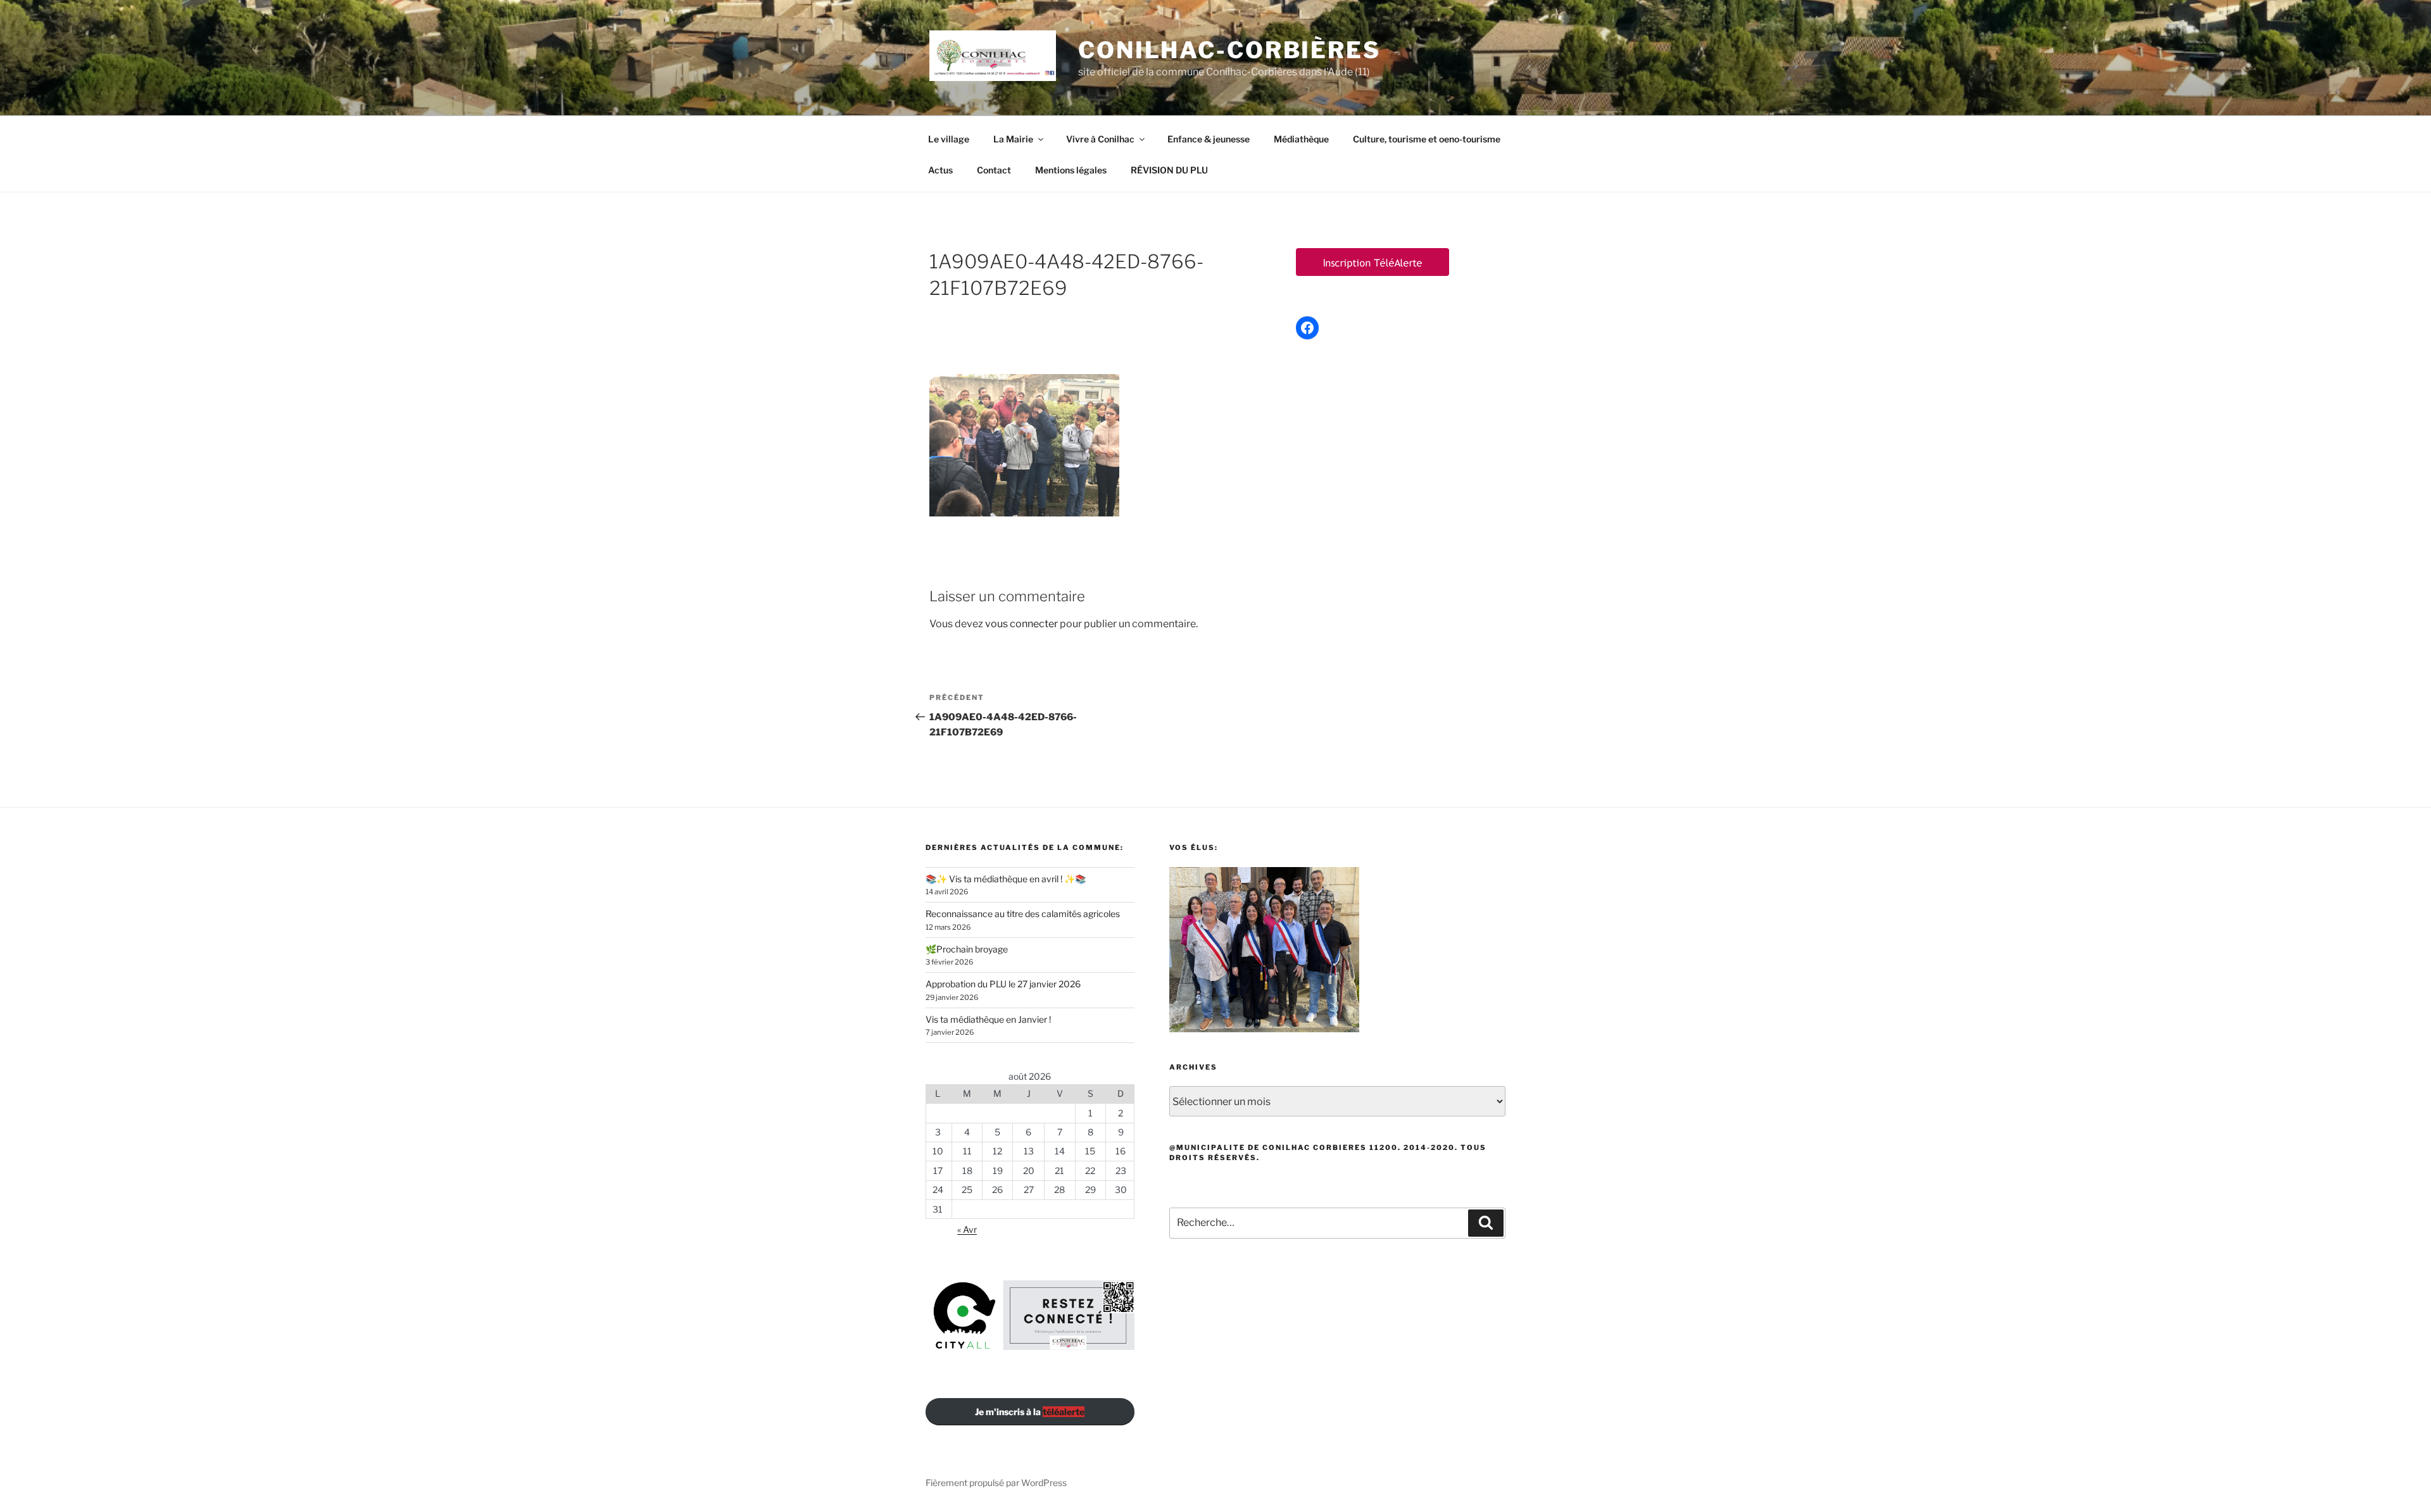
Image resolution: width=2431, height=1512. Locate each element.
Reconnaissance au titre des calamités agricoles (1023, 914)
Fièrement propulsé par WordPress (996, 1483)
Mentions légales (1071, 170)
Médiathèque (1301, 139)
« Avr (967, 1229)
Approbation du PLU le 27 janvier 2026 (1003, 984)
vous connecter (1021, 624)
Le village (949, 139)
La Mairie (1013, 139)
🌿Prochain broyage (967, 949)
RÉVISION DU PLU (1169, 170)
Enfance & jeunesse (1209, 139)
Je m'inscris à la (1030, 1412)
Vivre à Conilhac (1100, 139)
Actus (940, 170)
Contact (994, 170)
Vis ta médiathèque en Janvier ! (988, 1019)
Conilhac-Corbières (1229, 50)
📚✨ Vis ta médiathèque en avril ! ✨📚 (1006, 879)
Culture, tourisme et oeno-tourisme (1427, 139)
